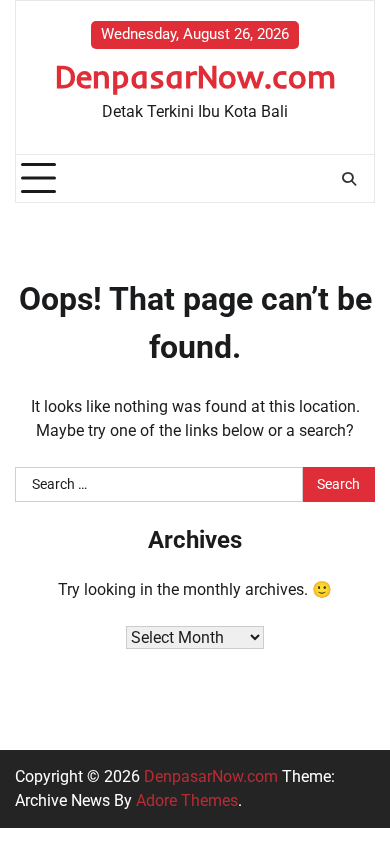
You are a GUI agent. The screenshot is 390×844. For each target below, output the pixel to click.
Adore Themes (187, 800)
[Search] (349, 179)
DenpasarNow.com (195, 76)
